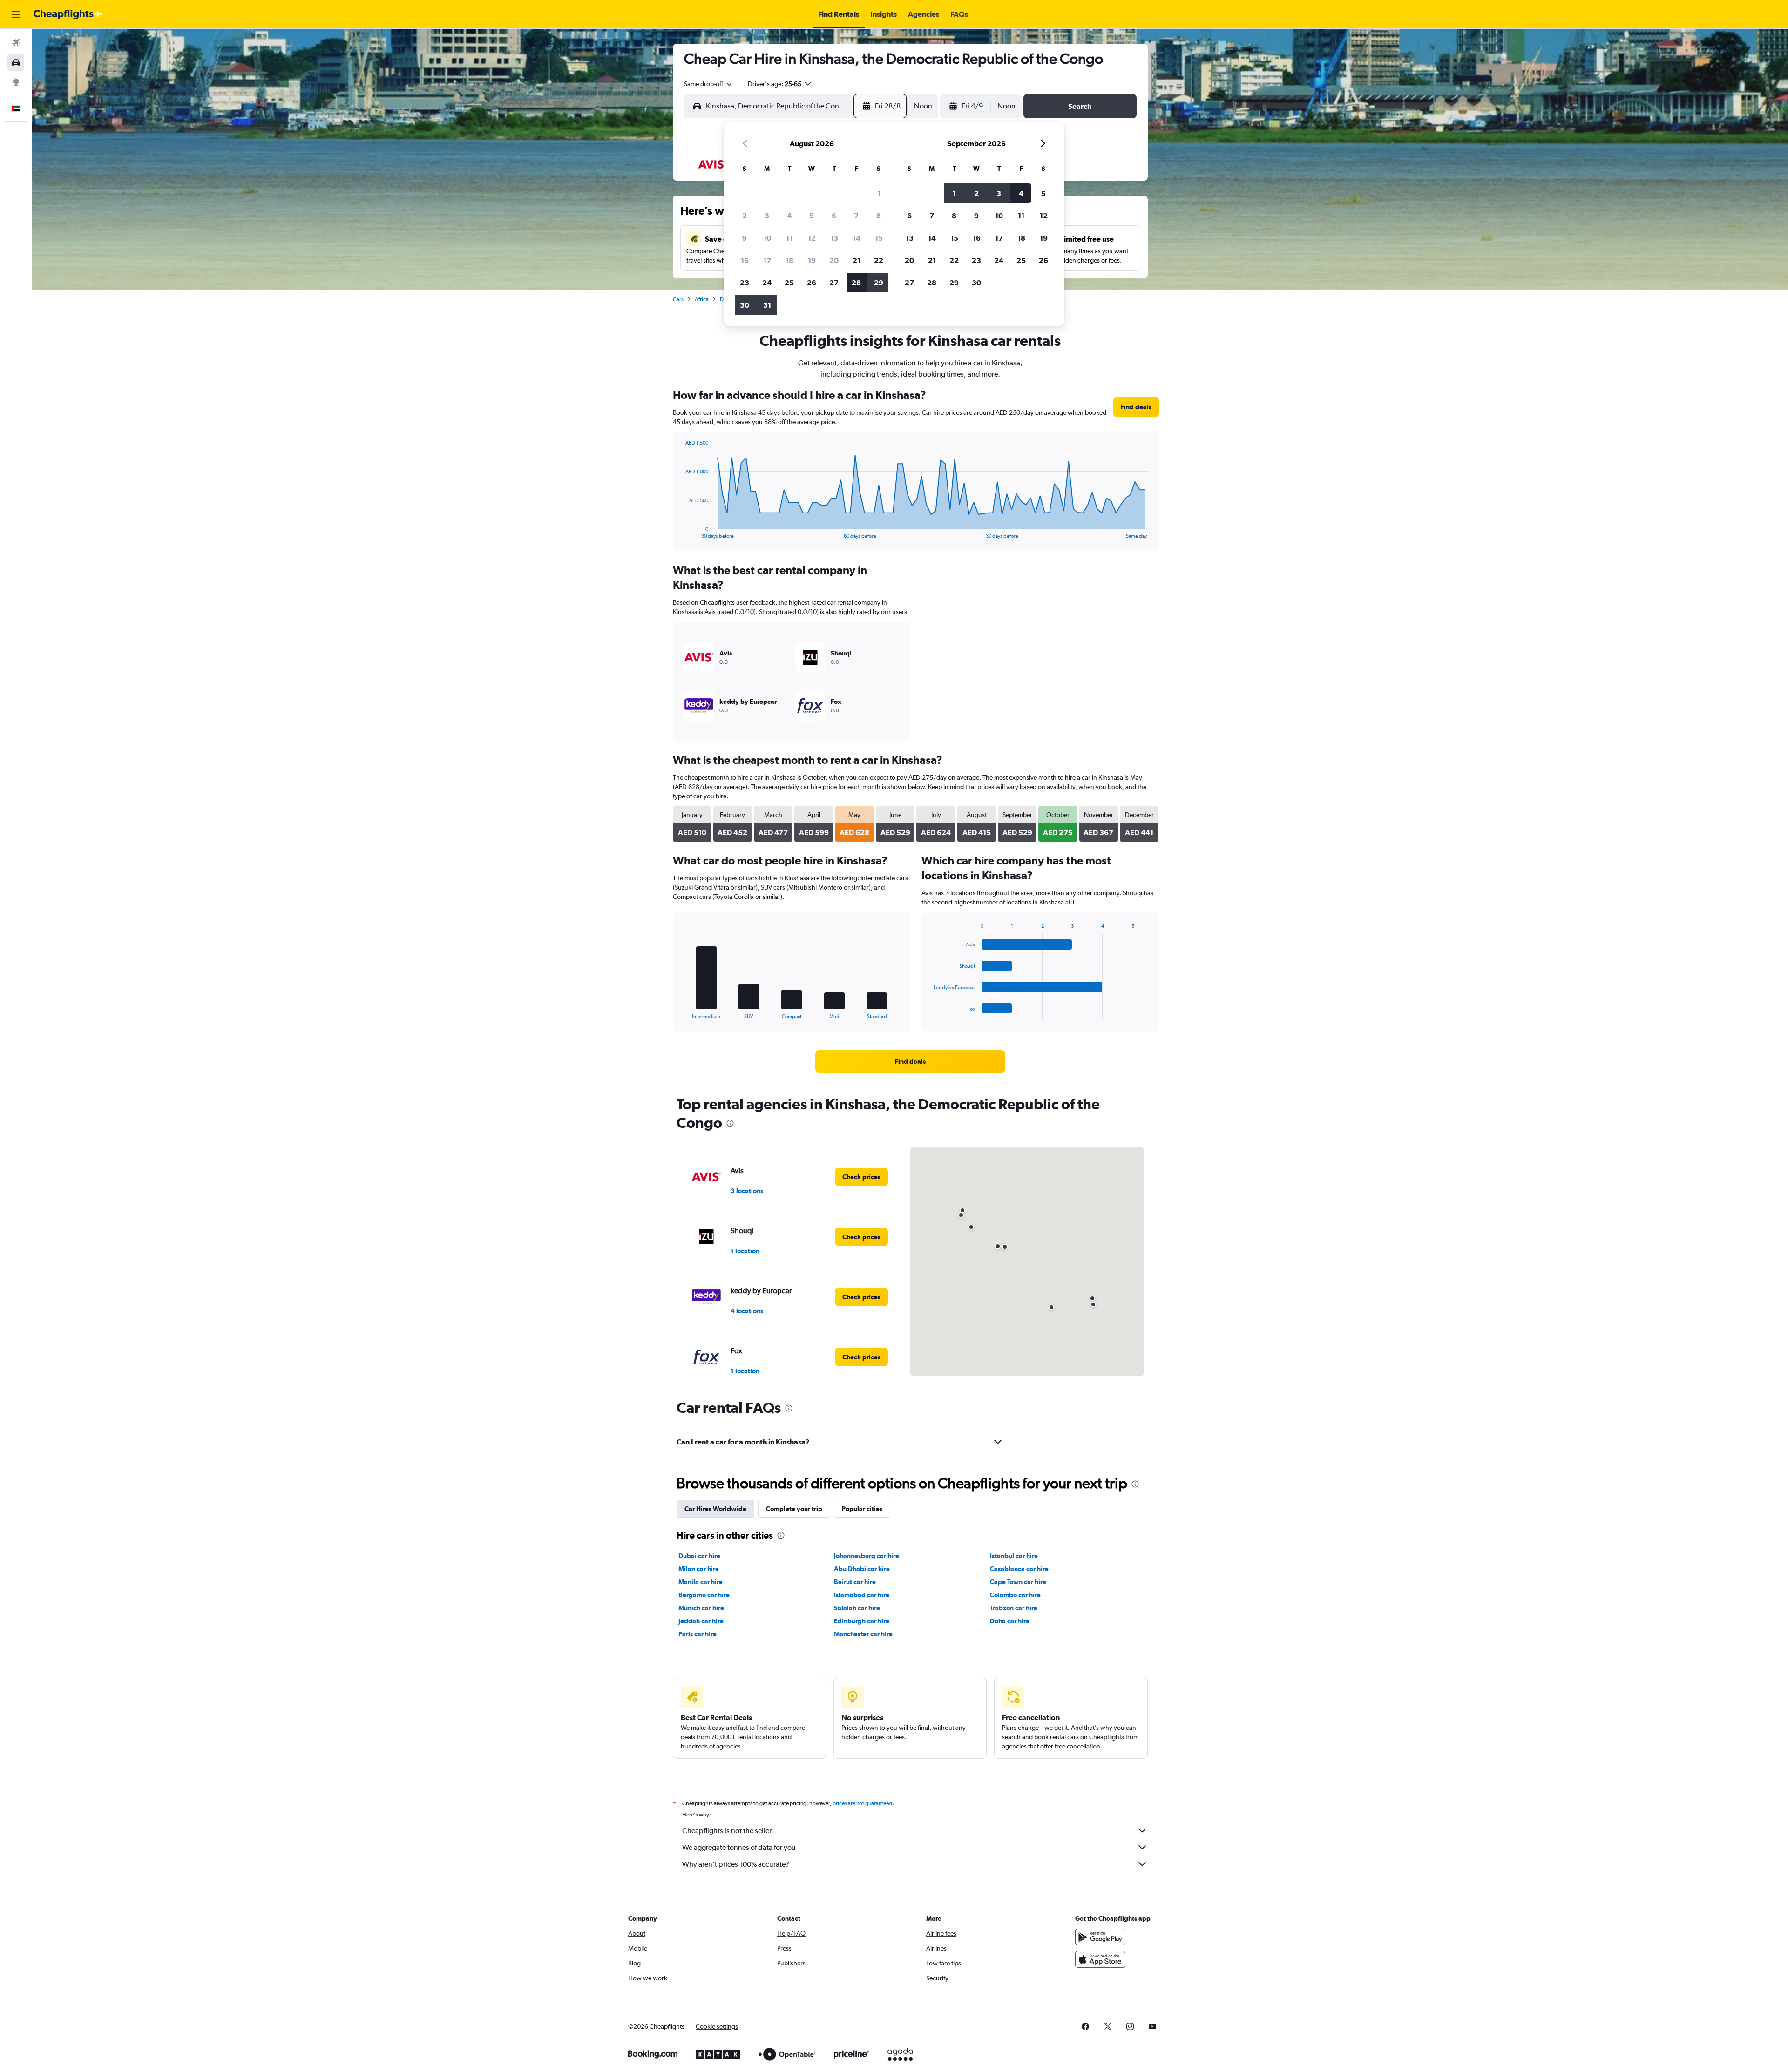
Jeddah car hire (701, 1621)
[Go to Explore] (16, 82)
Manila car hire (701, 1582)
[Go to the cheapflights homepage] (68, 14)
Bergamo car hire (704, 1595)
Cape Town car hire (1018, 1582)
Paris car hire (698, 1634)
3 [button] (767, 216)
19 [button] (812, 260)
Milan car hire (699, 1569)
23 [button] (745, 283)
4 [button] (789, 216)
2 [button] (745, 216)
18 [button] (789, 260)
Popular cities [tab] (862, 1509)
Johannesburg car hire (867, 1556)
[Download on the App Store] (1100, 1959)
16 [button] (745, 260)
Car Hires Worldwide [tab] (715, 1509)
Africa (702, 299)
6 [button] (834, 216)
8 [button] (879, 216)
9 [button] (745, 238)
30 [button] (745, 305)
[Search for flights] (16, 43)
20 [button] (834, 260)
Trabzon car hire (1014, 1608)
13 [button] (834, 238)
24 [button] (767, 283)
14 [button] (857, 238)
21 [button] (857, 260)
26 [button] (812, 283)
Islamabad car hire (862, 1595)
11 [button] (789, 238)
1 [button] (879, 193)
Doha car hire (1010, 1621)
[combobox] (709, 84)
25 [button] (789, 283)
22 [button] (879, 260)
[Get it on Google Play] (1100, 1937)
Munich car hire (701, 1608)
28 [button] (856, 283)
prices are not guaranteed (862, 1803)
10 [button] (767, 238)
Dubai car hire (699, 1556)
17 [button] (767, 260)
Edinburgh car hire (862, 1621)
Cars (678, 299)
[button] (16, 14)
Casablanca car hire (1019, 1569)
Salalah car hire (857, 1608)
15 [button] (879, 238)
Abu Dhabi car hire (862, 1569)
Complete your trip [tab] (794, 1509)
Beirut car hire (855, 1582)
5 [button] (812, 216)
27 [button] (834, 283)
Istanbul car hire (1014, 1556)
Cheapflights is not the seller (727, 1831)
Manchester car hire (863, 1634)
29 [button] (879, 283)
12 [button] (812, 238)
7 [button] (856, 216)
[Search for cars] (16, 62)
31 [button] (767, 305)
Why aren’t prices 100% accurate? (736, 1864)
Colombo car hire (1015, 1595)
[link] (1136, 407)
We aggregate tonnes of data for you (739, 1847)
